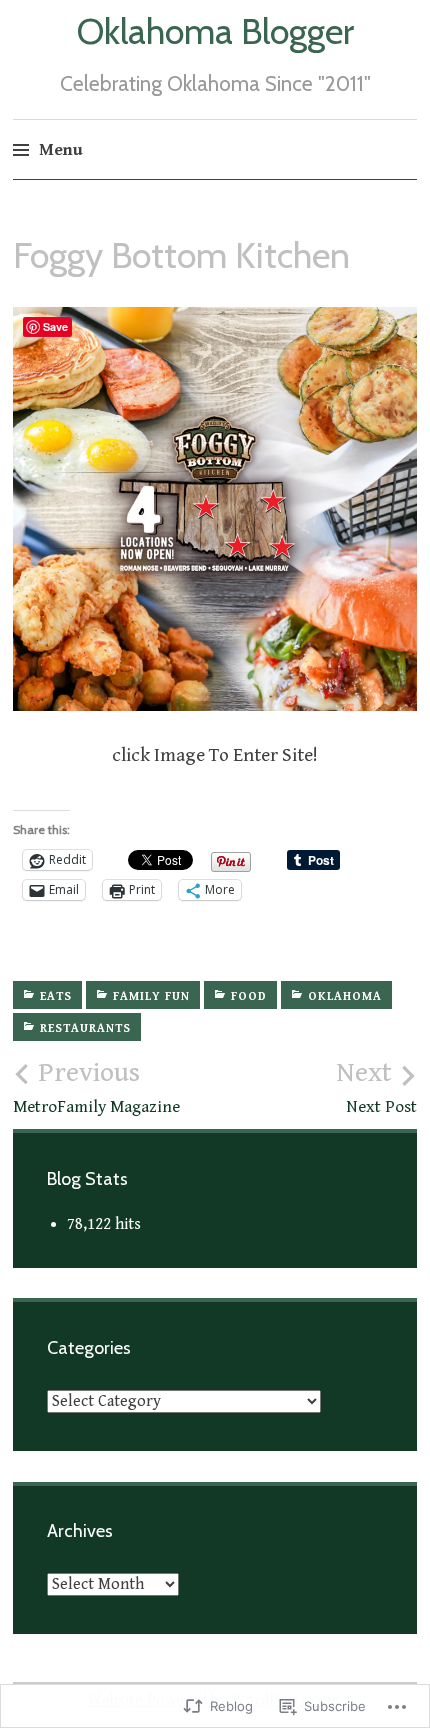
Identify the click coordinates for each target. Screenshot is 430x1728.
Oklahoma (345, 996)
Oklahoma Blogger (215, 31)
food (249, 996)
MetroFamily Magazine (96, 1087)
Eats (56, 996)
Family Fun (151, 996)
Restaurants (85, 1028)
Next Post (376, 1087)
